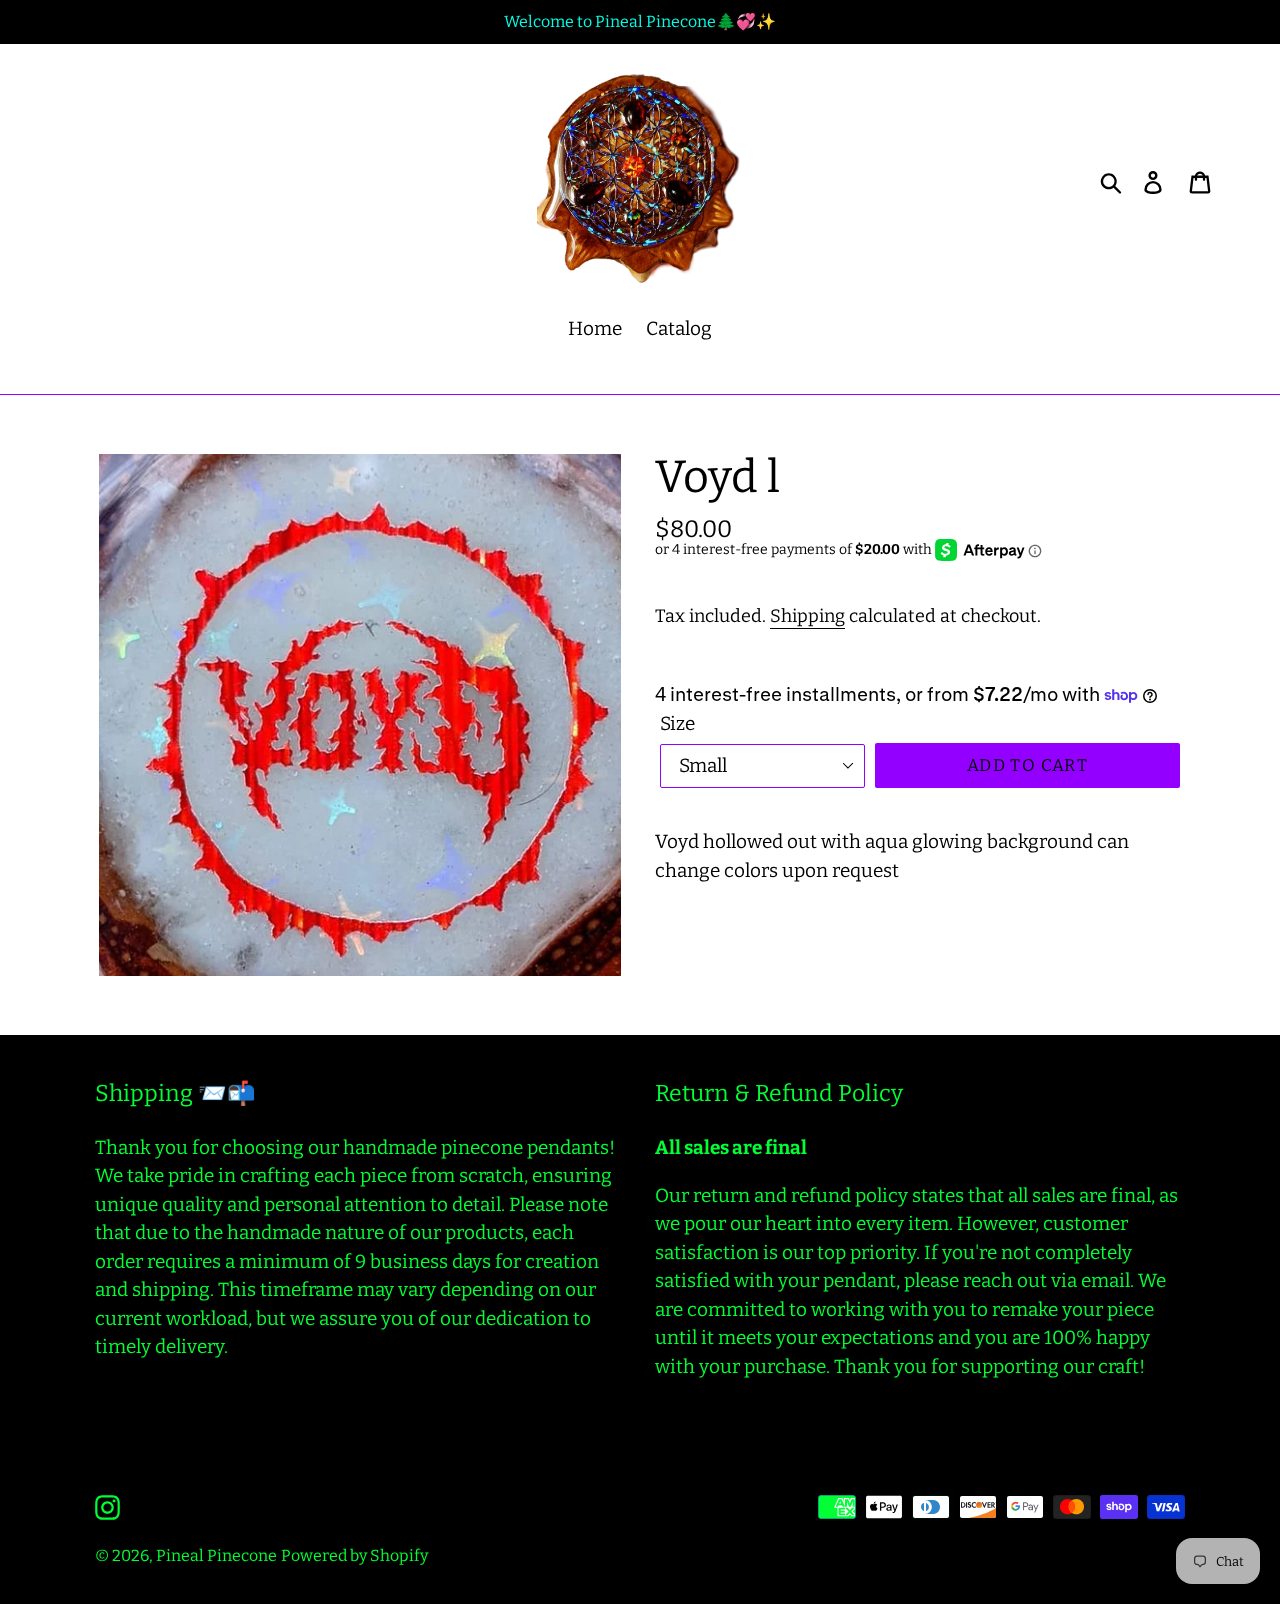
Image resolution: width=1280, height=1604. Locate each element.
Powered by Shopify (354, 1555)
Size (677, 723)
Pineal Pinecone (216, 1555)
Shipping (807, 616)
